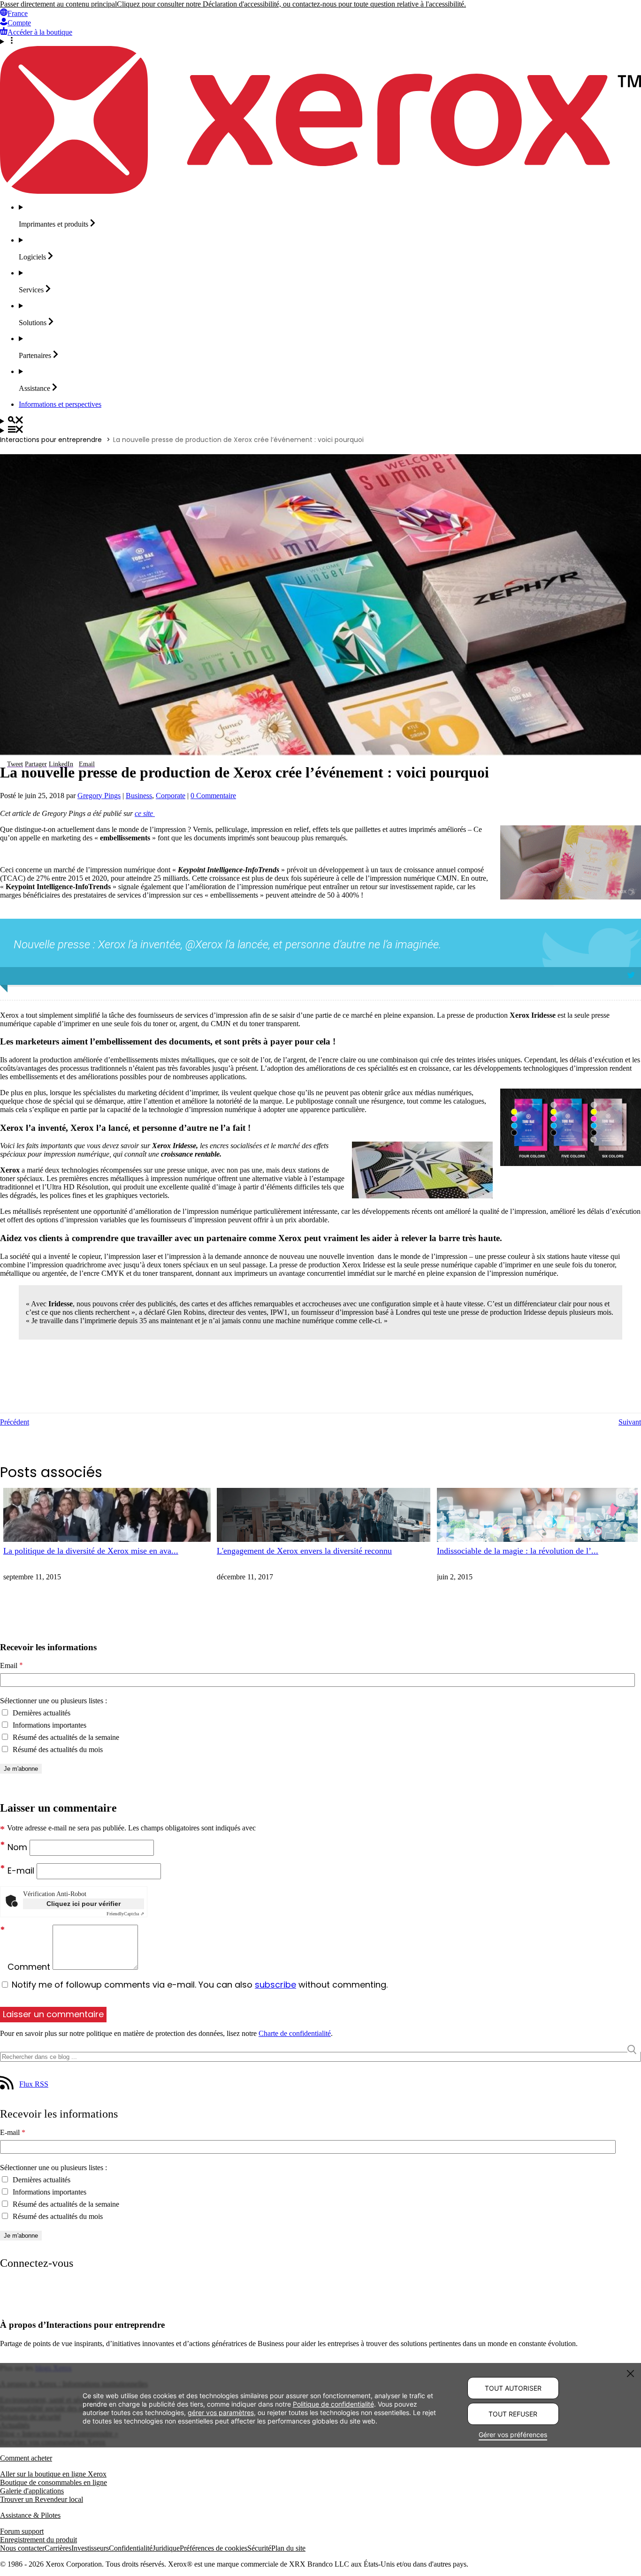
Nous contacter (22, 2548)
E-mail (22, 1871)
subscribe (275, 1985)
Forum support (22, 2531)
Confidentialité (131, 2548)
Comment (30, 1967)
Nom (19, 1847)
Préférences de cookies (214, 2548)
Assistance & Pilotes (30, 2515)
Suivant (630, 1422)
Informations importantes (49, 1725)
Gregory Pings (99, 796)
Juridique (166, 2548)
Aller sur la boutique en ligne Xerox (53, 2474)
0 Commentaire (213, 796)
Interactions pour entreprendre (51, 440)
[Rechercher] (320, 421)
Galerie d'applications (32, 2491)
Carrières (58, 2548)
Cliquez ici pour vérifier (84, 1904)
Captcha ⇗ (125, 1914)
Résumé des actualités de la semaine (65, 1737)
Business (139, 796)
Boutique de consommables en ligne (53, 2482)
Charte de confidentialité (295, 2033)
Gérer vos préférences (513, 2435)
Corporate (171, 796)
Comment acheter (26, 2458)
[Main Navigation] (320, 430)
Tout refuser (513, 2414)
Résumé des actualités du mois (57, 1749)
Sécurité (259, 2548)
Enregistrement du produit (38, 2540)
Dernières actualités (41, 1713)
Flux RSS (34, 2084)
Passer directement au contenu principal (58, 4)
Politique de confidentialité (333, 2404)
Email (11, 1666)
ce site (145, 813)
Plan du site (288, 2548)
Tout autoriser (513, 2388)
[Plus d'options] (320, 41)
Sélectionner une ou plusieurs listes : (53, 1701)
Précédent (15, 1422)
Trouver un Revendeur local (42, 2499)
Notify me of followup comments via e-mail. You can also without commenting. (198, 1985)
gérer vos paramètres (221, 2412)
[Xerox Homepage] (320, 191)
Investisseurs (90, 2548)
